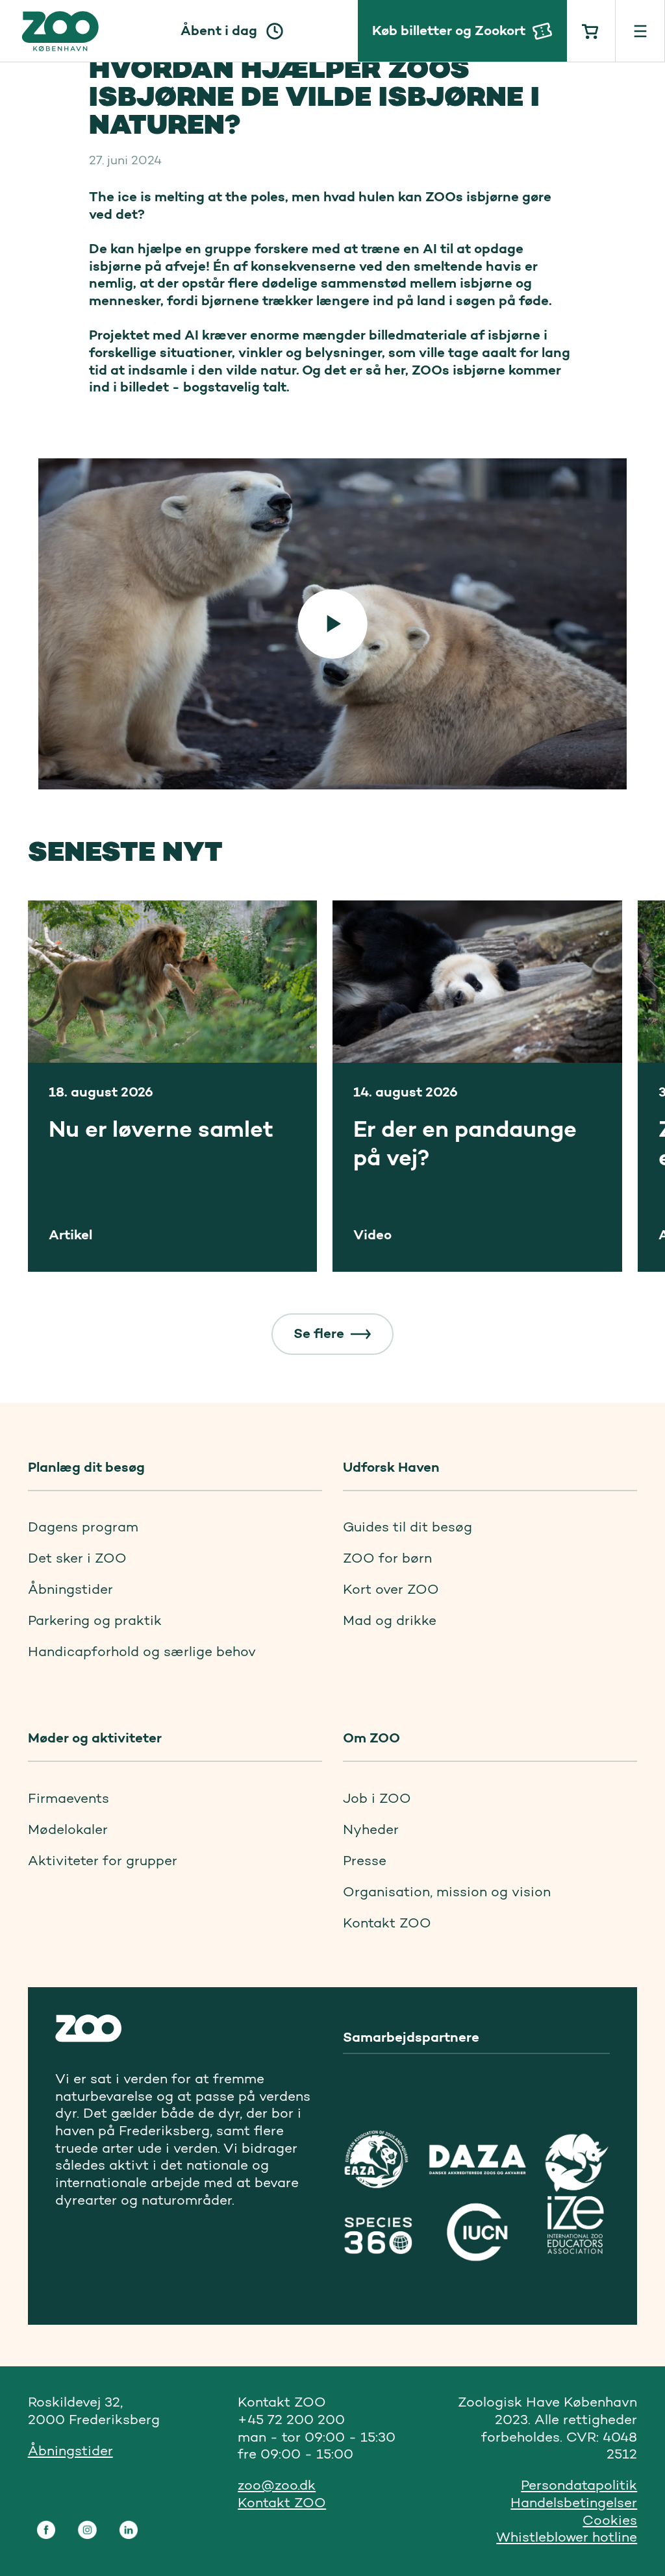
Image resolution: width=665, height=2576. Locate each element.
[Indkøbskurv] (592, 31)
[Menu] (640, 31)
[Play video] (333, 624)
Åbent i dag (219, 30)
